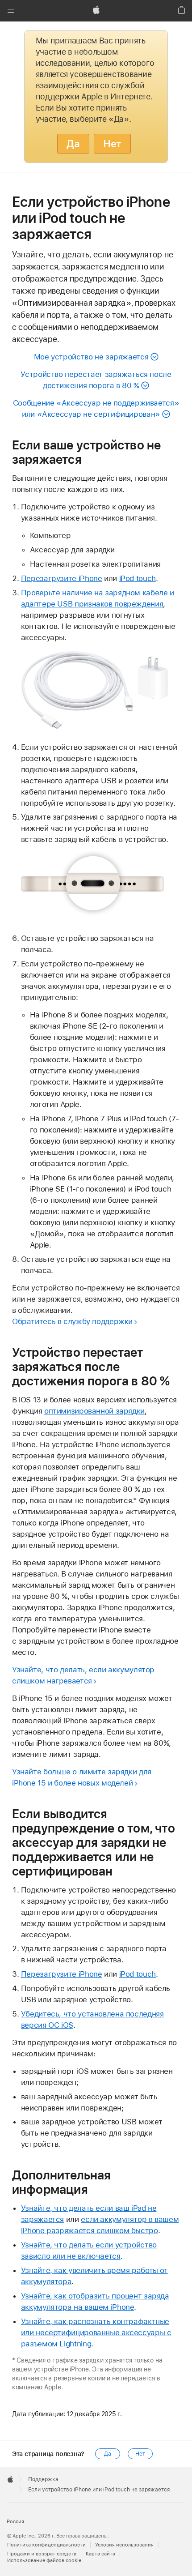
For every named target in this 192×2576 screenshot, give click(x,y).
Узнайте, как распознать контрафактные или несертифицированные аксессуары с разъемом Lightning (96, 2332)
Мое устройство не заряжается (91, 357)
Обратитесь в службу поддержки (72, 1321)
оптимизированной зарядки (94, 1411)
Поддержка (43, 2479)
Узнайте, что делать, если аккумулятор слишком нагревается (83, 1675)
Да (73, 144)
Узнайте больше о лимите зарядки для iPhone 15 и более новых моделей (82, 1777)
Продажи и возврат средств (42, 2554)
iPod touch (138, 578)
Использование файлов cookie (44, 2561)
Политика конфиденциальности (46, 2545)
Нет (112, 144)
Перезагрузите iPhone (62, 578)
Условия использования (124, 2545)
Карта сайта (100, 2554)
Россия (15, 2522)
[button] (11, 11)
